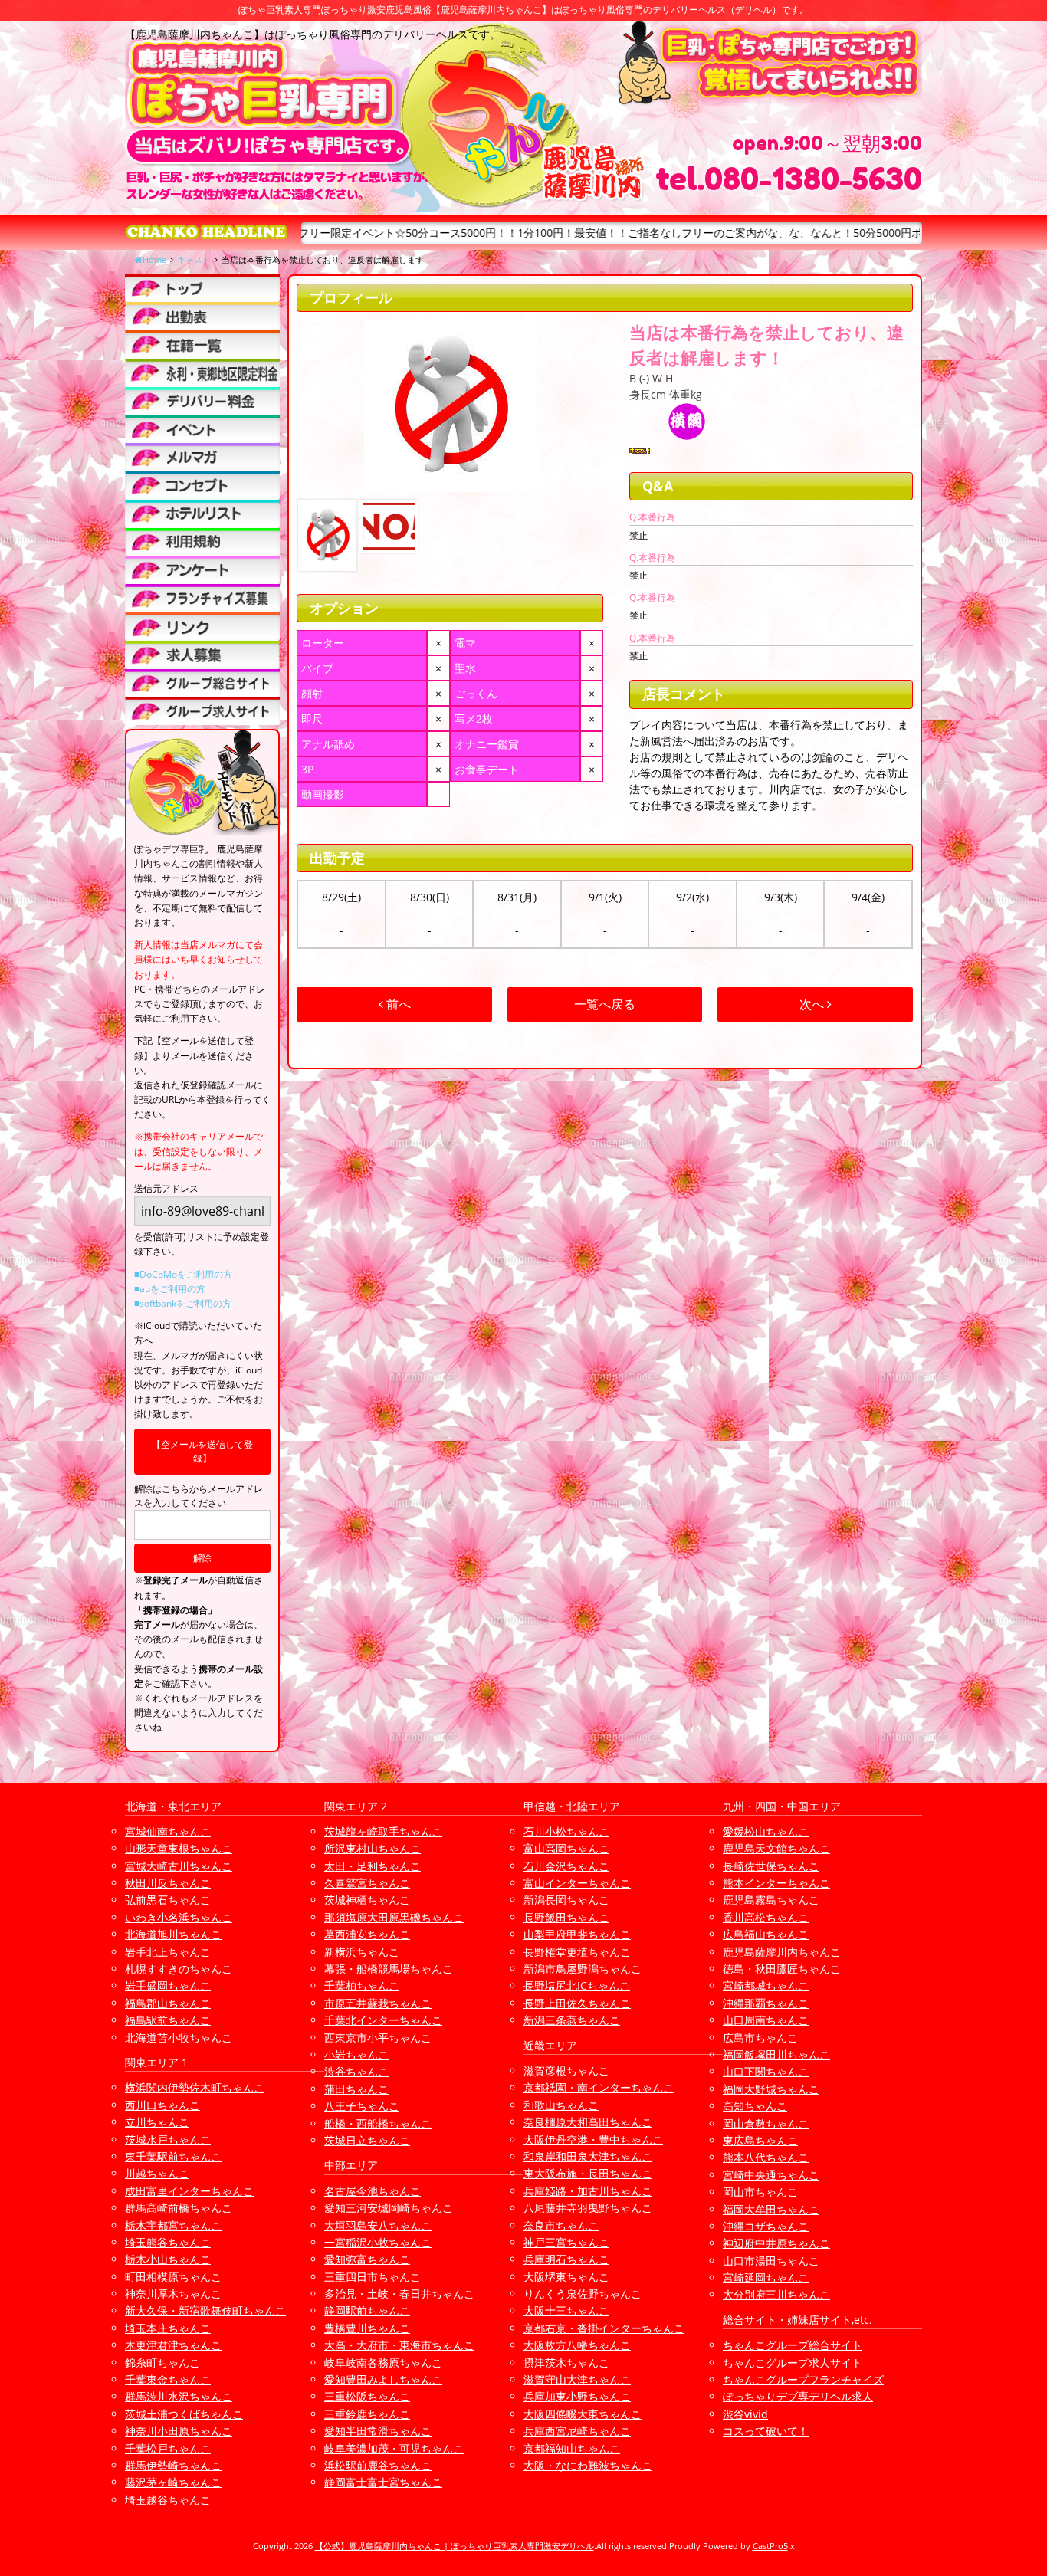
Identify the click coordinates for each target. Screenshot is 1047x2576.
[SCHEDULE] (202, 316)
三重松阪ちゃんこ (367, 2396)
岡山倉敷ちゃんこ (766, 2123)
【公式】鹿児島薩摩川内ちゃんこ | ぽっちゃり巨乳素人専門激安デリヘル (455, 2546)
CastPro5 (770, 2546)
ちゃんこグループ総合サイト (793, 2345)
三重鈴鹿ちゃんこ (367, 2414)
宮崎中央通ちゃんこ (771, 2175)
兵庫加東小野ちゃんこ (577, 2396)
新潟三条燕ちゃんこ (572, 2020)
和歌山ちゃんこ (561, 2105)
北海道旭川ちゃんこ (173, 1934)
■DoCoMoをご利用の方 (183, 1274)
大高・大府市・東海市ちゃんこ (399, 2345)
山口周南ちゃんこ (766, 2020)
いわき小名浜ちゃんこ (179, 1917)
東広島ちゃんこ (760, 2140)
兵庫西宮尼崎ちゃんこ (577, 2431)
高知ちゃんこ (755, 2106)
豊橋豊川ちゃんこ (367, 2328)
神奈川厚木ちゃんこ (173, 2294)
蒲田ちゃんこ (356, 2089)
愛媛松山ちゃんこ (766, 1831)
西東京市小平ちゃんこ (378, 2038)
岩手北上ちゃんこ (168, 1952)
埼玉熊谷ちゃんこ (168, 2242)
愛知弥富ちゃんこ (367, 2259)
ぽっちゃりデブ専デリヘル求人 (798, 2396)
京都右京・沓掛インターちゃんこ (604, 2328)
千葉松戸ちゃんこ (168, 2448)
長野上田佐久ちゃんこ (577, 2003)
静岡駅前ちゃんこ (367, 2310)
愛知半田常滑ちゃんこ (378, 2431)
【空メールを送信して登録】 (202, 1451)
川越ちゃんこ (157, 2173)
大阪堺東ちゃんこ (566, 2277)
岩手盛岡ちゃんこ (168, 1985)
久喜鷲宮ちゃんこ (367, 1883)
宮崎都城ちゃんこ (766, 1985)
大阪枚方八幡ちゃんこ (577, 2345)
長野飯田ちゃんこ (566, 1917)
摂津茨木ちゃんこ (566, 2363)
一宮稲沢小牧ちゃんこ (378, 2242)
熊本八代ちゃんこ (766, 2157)
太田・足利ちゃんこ (373, 1866)
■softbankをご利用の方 (183, 1303)
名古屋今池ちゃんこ (373, 2191)
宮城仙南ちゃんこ (168, 1831)
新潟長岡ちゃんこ (566, 1900)
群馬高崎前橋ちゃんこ (179, 2208)
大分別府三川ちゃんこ (776, 2294)
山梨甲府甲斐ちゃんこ (577, 1934)
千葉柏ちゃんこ (362, 1985)
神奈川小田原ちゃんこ (179, 2431)
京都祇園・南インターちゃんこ (599, 2087)
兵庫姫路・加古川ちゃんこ (588, 2191)
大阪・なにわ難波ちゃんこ (588, 2465)
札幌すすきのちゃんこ (179, 1969)
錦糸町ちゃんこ (162, 2363)
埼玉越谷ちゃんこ (168, 2500)
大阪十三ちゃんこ (566, 2310)
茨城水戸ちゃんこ (168, 2140)
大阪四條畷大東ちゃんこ (583, 2414)
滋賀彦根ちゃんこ (566, 2071)
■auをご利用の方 (170, 1289)
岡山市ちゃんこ (760, 2192)
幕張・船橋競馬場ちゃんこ (389, 1969)
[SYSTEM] (202, 373)
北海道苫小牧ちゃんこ (179, 2038)
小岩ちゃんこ (356, 2054)
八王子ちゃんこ (362, 2106)
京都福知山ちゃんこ (572, 2448)
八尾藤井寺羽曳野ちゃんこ (588, 2208)
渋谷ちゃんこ (356, 2071)
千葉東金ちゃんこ (168, 2379)
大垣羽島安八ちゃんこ (378, 2225)
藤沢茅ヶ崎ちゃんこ (173, 2482)
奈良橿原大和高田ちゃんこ (588, 2122)
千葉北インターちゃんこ (383, 2020)
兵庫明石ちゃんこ (566, 2259)
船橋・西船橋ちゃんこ (378, 2123)
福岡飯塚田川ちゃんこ (776, 2054)
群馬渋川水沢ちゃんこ (179, 2396)
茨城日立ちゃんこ (367, 2140)
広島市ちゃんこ (760, 2038)
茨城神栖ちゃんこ (367, 1900)
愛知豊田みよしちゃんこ (383, 2379)
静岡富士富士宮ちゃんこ (383, 2482)
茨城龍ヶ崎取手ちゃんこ (383, 1831)
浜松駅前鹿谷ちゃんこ (378, 2465)
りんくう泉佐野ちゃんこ (583, 2294)
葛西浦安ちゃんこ (367, 1934)
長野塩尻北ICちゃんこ (577, 1985)
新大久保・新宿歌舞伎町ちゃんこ (205, 2310)
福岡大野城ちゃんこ (771, 2089)
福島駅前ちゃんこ (168, 2020)
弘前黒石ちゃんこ (168, 1900)
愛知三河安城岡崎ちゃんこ (389, 2208)
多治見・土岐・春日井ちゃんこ (399, 2294)
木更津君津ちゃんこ (173, 2345)
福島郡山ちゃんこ (168, 2003)
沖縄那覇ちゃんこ (766, 2003)
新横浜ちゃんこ (362, 1952)
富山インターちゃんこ (577, 1883)
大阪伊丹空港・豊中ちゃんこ (593, 2140)
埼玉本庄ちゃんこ (168, 2328)
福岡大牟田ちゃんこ (771, 2209)
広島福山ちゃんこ (766, 1934)
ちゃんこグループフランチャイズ (803, 2379)
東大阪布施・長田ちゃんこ (588, 2173)
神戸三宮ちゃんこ (566, 2242)
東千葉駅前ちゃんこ (173, 2156)
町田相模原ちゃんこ (173, 2277)
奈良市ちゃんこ (561, 2225)
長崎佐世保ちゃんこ (771, 1866)
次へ (813, 1004)
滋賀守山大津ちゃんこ (577, 2379)
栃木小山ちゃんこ (168, 2259)
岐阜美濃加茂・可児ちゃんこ (394, 2448)
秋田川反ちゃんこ (168, 1883)
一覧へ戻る (605, 1004)
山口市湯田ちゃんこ (771, 2261)
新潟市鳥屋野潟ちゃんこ (583, 1969)
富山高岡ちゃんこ (566, 1848)
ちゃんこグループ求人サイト (793, 2363)
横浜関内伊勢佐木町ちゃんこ (195, 2087)
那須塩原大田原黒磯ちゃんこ (394, 1917)
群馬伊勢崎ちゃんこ (173, 2465)
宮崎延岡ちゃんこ (766, 2277)
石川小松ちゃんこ (566, 1831)
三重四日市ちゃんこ (373, 2277)
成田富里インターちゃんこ (189, 2191)
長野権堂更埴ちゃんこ (577, 1952)
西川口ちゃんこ (162, 2105)
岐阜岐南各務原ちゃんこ (383, 2363)
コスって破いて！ (766, 2431)
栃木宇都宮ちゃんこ (173, 2225)
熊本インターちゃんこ (776, 1883)
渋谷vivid (745, 2414)
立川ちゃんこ (157, 2122)
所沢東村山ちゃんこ (373, 1848)
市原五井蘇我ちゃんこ (378, 2003)
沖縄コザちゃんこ (766, 2226)
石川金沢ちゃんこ (566, 1866)
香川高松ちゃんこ (766, 1917)
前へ (397, 1004)
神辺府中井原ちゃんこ (776, 2243)
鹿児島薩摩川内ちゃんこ (782, 1952)
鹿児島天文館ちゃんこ (776, 1848)
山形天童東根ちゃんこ (179, 1848)
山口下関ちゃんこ (766, 2071)
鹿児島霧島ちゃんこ (771, 1900)
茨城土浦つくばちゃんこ (184, 2414)
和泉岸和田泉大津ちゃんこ (588, 2156)
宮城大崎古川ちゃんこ (179, 1866)
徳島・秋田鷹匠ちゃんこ (782, 1969)
